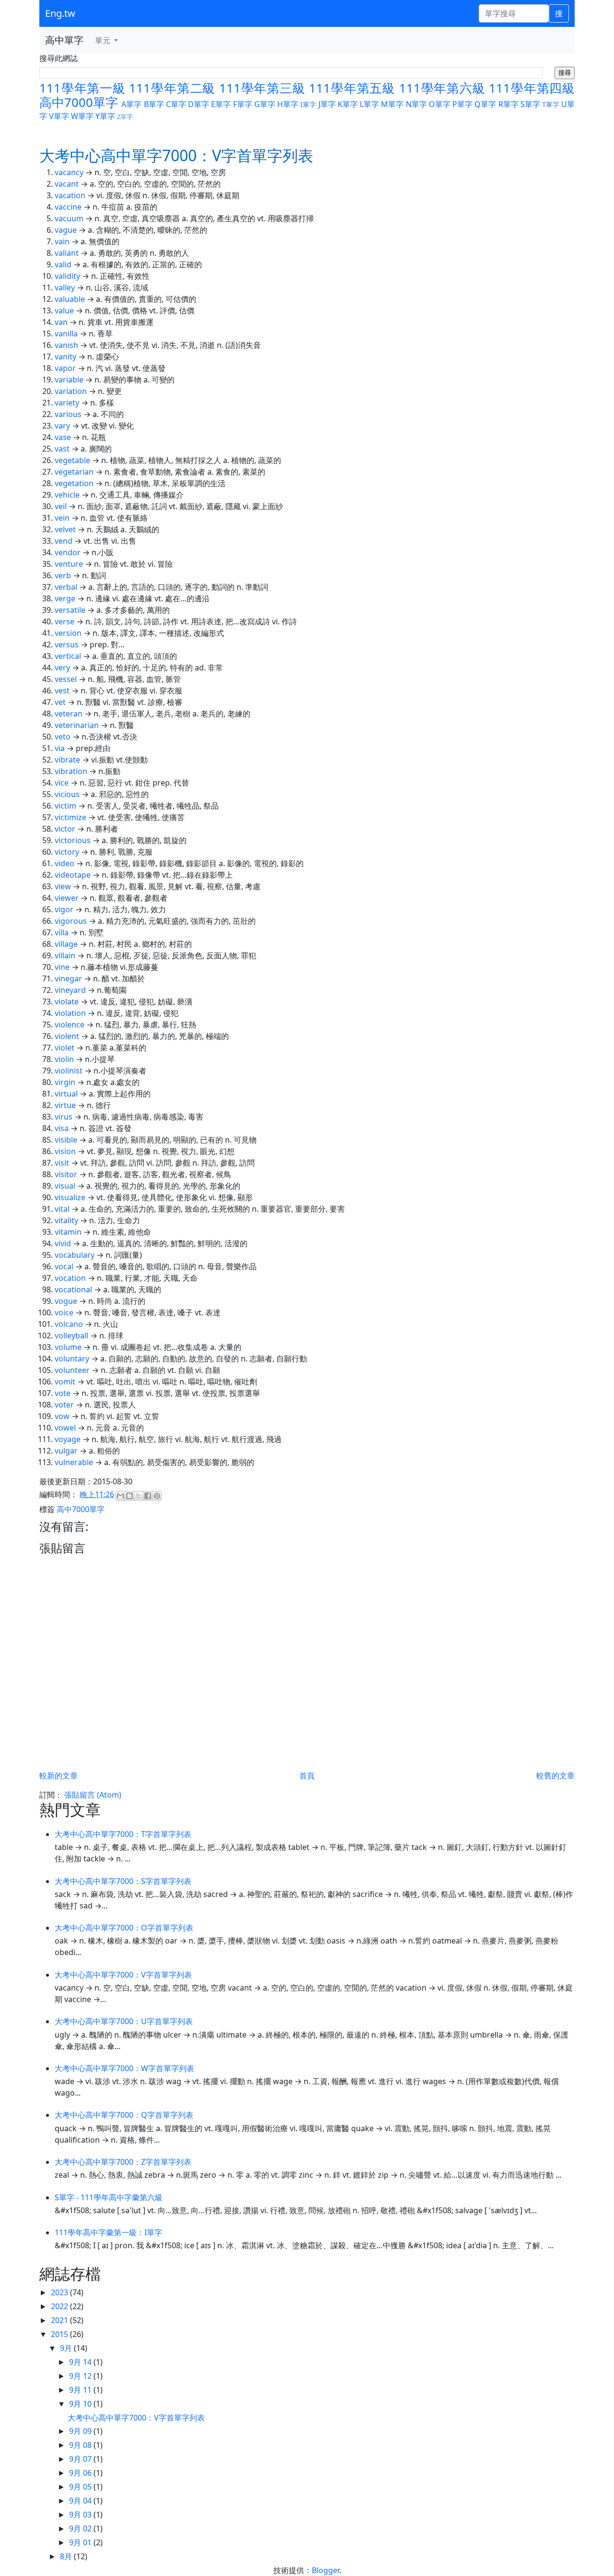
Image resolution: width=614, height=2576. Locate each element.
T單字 (551, 104)
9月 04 (81, 2501)
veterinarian (77, 725)
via (60, 748)
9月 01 (81, 2542)
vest (62, 691)
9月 (67, 2348)
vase (63, 437)
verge (65, 598)
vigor (64, 909)
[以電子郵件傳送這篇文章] (120, 1496)
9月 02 (81, 2528)
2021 (60, 2320)
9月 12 (81, 2376)
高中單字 (64, 40)
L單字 (369, 104)
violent (67, 1036)
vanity (65, 357)
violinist (69, 1071)
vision (65, 1151)
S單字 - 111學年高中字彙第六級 (109, 2197)
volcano (69, 1324)
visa (62, 1128)
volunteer (72, 1370)
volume (68, 1347)
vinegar (68, 978)
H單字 (288, 104)
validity (67, 276)
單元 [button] (104, 40)
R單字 (508, 104)
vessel (66, 679)
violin (64, 1059)
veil (61, 506)
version (68, 633)
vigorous (71, 921)
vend (64, 541)
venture (69, 564)
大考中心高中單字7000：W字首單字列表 (124, 2068)
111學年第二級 (172, 88)
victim (65, 806)
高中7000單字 (79, 102)
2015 (60, 2334)
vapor (65, 368)
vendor (68, 552)
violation (70, 1013)
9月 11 (81, 2390)
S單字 (530, 104)
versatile (70, 610)
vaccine (68, 207)
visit (62, 1163)
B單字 (154, 104)
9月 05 (81, 2487)
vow (62, 1416)
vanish (66, 345)
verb (63, 575)
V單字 (59, 116)
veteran (69, 714)
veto (63, 737)
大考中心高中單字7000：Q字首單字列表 (124, 2115)
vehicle (67, 495)
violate (67, 1002)
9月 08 (81, 2445)
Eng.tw (60, 13)
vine (62, 967)
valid (63, 264)
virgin (65, 1082)
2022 (60, 2306)
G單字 (265, 104)
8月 (67, 2556)
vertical (68, 656)
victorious (73, 840)
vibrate (67, 760)
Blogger (325, 2570)
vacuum (69, 218)
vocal (64, 1266)
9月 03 (81, 2515)
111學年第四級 (532, 88)
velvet (65, 529)
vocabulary (75, 1255)
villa (62, 932)
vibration (71, 771)
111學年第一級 (83, 88)
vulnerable (74, 1462)
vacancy (69, 172)
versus (67, 644)
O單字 (440, 104)
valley (65, 287)
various (68, 414)
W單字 (82, 116)
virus (64, 1117)
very (62, 668)
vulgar (66, 1451)
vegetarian (74, 472)
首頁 (307, 1776)
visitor (66, 1174)
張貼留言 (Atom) (93, 1795)
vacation (70, 195)
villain (65, 955)
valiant (67, 253)
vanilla (66, 334)
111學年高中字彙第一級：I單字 (108, 2232)
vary (62, 426)
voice (64, 1312)
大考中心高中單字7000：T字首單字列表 (123, 1834)
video (65, 863)
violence (70, 1025)
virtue (65, 1105)
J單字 (327, 104)
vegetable (72, 460)
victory (67, 852)
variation (71, 391)
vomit (65, 1382)
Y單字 (105, 116)
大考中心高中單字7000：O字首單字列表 (124, 1928)
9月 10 (81, 2404)
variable (69, 380)
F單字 (243, 104)
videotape (73, 875)
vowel (65, 1428)
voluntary (72, 1359)
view (63, 886)
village (66, 944)
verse (65, 621)
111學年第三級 (262, 88)
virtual (66, 1094)
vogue (66, 1301)
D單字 (199, 104)
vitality (66, 1220)
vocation (70, 1278)
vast (62, 449)
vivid (63, 1243)
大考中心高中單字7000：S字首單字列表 (123, 1881)
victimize (71, 817)
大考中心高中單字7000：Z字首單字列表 (123, 2162)
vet (60, 702)
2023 (60, 2292)
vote (63, 1393)
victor (65, 829)
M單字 (392, 104)
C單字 (176, 104)
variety (67, 403)
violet (65, 1048)
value (64, 310)
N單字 (416, 104)
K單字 (348, 104)
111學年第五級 (352, 88)
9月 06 (81, 2473)
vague (66, 230)
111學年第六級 (442, 88)
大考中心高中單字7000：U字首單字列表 (124, 2021)
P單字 (462, 104)
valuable (70, 299)
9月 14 (81, 2362)
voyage (68, 1439)
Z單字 (125, 117)
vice (62, 783)
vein (62, 518)
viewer (67, 898)
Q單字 (485, 104)
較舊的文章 (555, 1776)
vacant (67, 184)
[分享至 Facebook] (148, 1496)
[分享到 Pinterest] (157, 1496)
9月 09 (81, 2431)
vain (62, 241)
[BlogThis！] (130, 1496)
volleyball (71, 1336)
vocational (73, 1289)
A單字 (131, 104)
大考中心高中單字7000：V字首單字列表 (123, 1975)
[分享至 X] (139, 1496)
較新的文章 (59, 1776)
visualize (70, 1197)
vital (62, 1209)
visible (66, 1140)
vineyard (70, 990)
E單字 (221, 104)
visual (65, 1186)
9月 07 (81, 2459)
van (61, 322)
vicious (67, 794)
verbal (66, 587)
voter (64, 1405)
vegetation (74, 483)
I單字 (308, 104)
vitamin (68, 1232)
